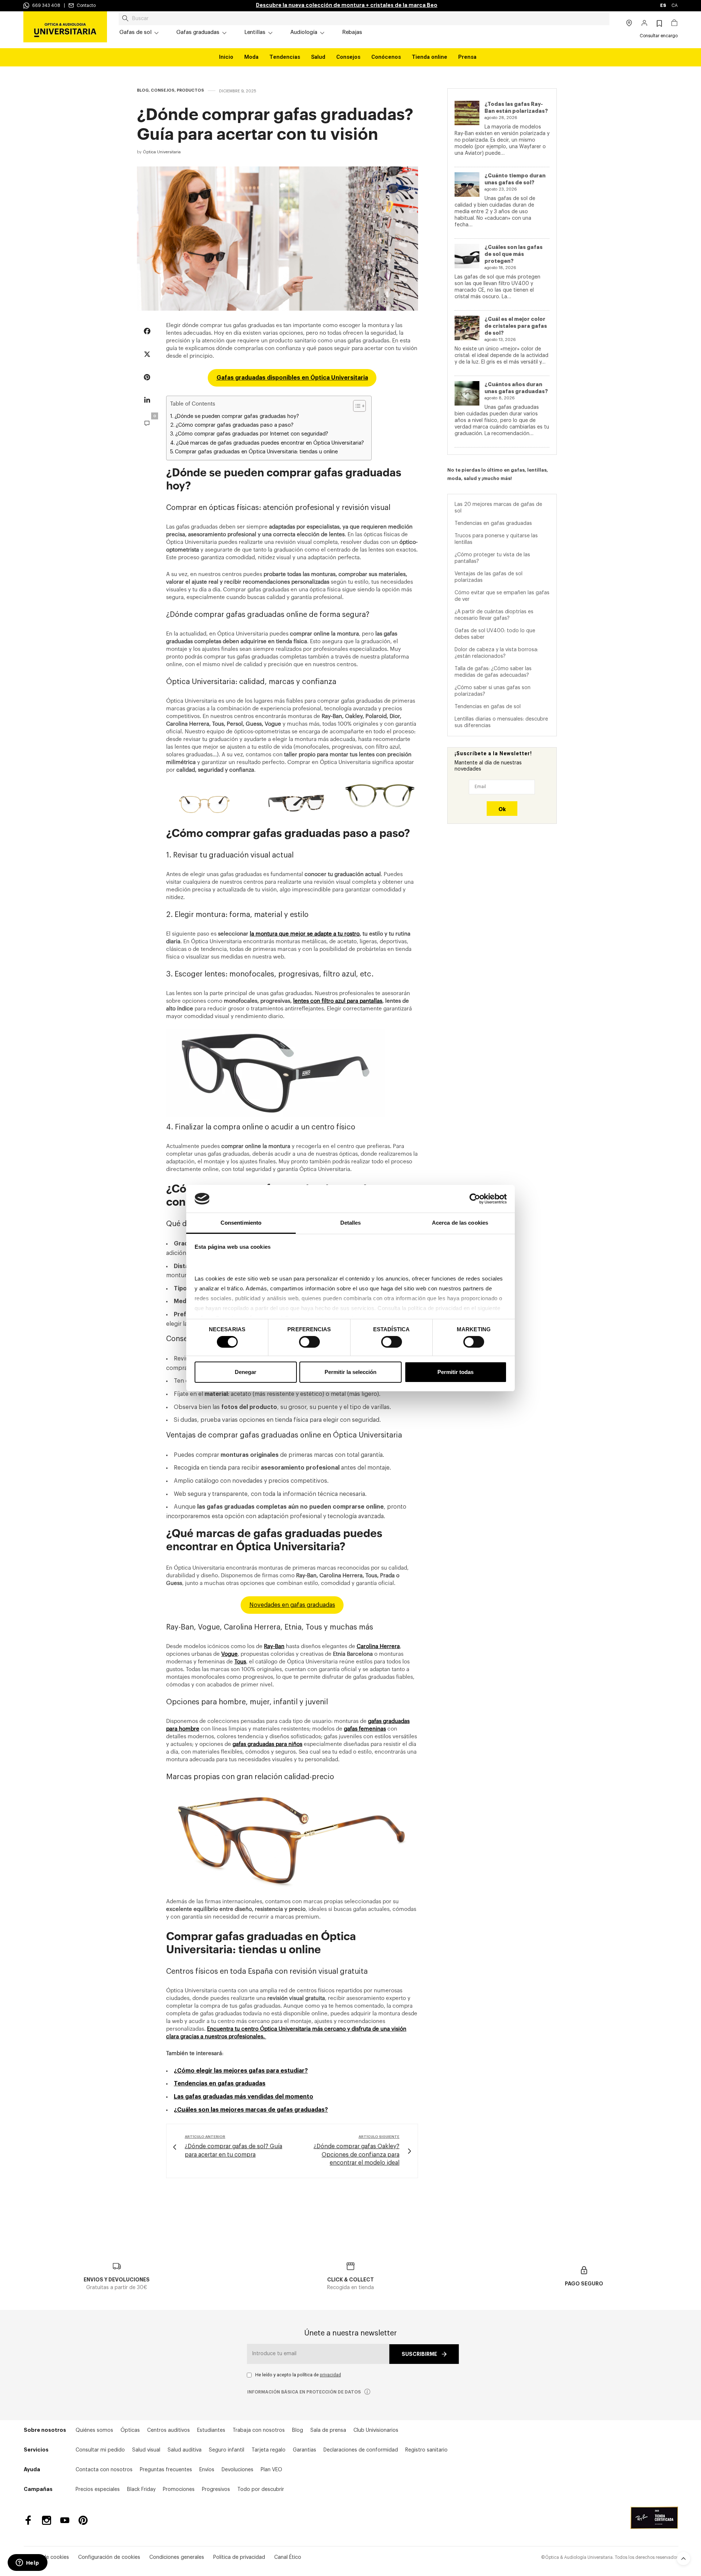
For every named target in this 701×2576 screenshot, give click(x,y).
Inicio (226, 57)
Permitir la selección (350, 1372)
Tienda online (430, 57)
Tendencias (285, 57)
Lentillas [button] (255, 32)
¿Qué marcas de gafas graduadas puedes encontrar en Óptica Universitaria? (270, 443)
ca (675, 5)
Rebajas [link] (352, 32)
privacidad (330, 2375)
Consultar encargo (659, 36)
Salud (318, 57)
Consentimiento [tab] (241, 1223)
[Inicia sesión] (645, 24)
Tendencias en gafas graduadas (493, 523)
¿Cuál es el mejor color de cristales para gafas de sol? (516, 326)
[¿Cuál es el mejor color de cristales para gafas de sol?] (467, 328)
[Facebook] (28, 2520)
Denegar (246, 1372)
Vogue (229, 1654)
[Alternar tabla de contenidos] (356, 406)
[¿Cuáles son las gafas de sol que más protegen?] (467, 256)
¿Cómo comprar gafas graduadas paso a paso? (235, 425)
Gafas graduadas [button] (198, 32)
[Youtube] (65, 2520)
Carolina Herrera (378, 1646)
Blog (143, 90)
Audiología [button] (304, 32)
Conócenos (386, 57)
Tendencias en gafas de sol (488, 706)
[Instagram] (47, 2520)
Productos (190, 90)
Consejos (348, 57)
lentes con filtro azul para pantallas (338, 1001)
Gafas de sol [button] (135, 32)
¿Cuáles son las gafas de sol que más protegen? (514, 254)
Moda (251, 57)
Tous (240, 1662)
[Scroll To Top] (683, 2558)
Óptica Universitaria (162, 152)
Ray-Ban (274, 1646)
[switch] (309, 1342)
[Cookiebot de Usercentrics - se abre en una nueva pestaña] (475, 1199)
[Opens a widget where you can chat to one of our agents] (27, 2563)
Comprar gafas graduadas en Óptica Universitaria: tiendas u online (256, 452)
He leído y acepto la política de (298, 2375)
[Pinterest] (83, 2520)
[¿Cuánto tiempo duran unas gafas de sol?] (467, 185)
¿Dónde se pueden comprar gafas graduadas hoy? (237, 416)
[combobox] (364, 19)
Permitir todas (455, 1372)
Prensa (467, 57)
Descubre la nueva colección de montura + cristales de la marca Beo (347, 5)
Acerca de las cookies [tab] (460, 1223)
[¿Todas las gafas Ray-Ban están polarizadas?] (467, 113)
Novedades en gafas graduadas (292, 1605)
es (664, 5)
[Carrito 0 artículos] (674, 24)
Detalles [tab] (351, 1223)
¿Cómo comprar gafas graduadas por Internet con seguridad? (252, 434)
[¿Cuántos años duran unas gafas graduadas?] (467, 393)
